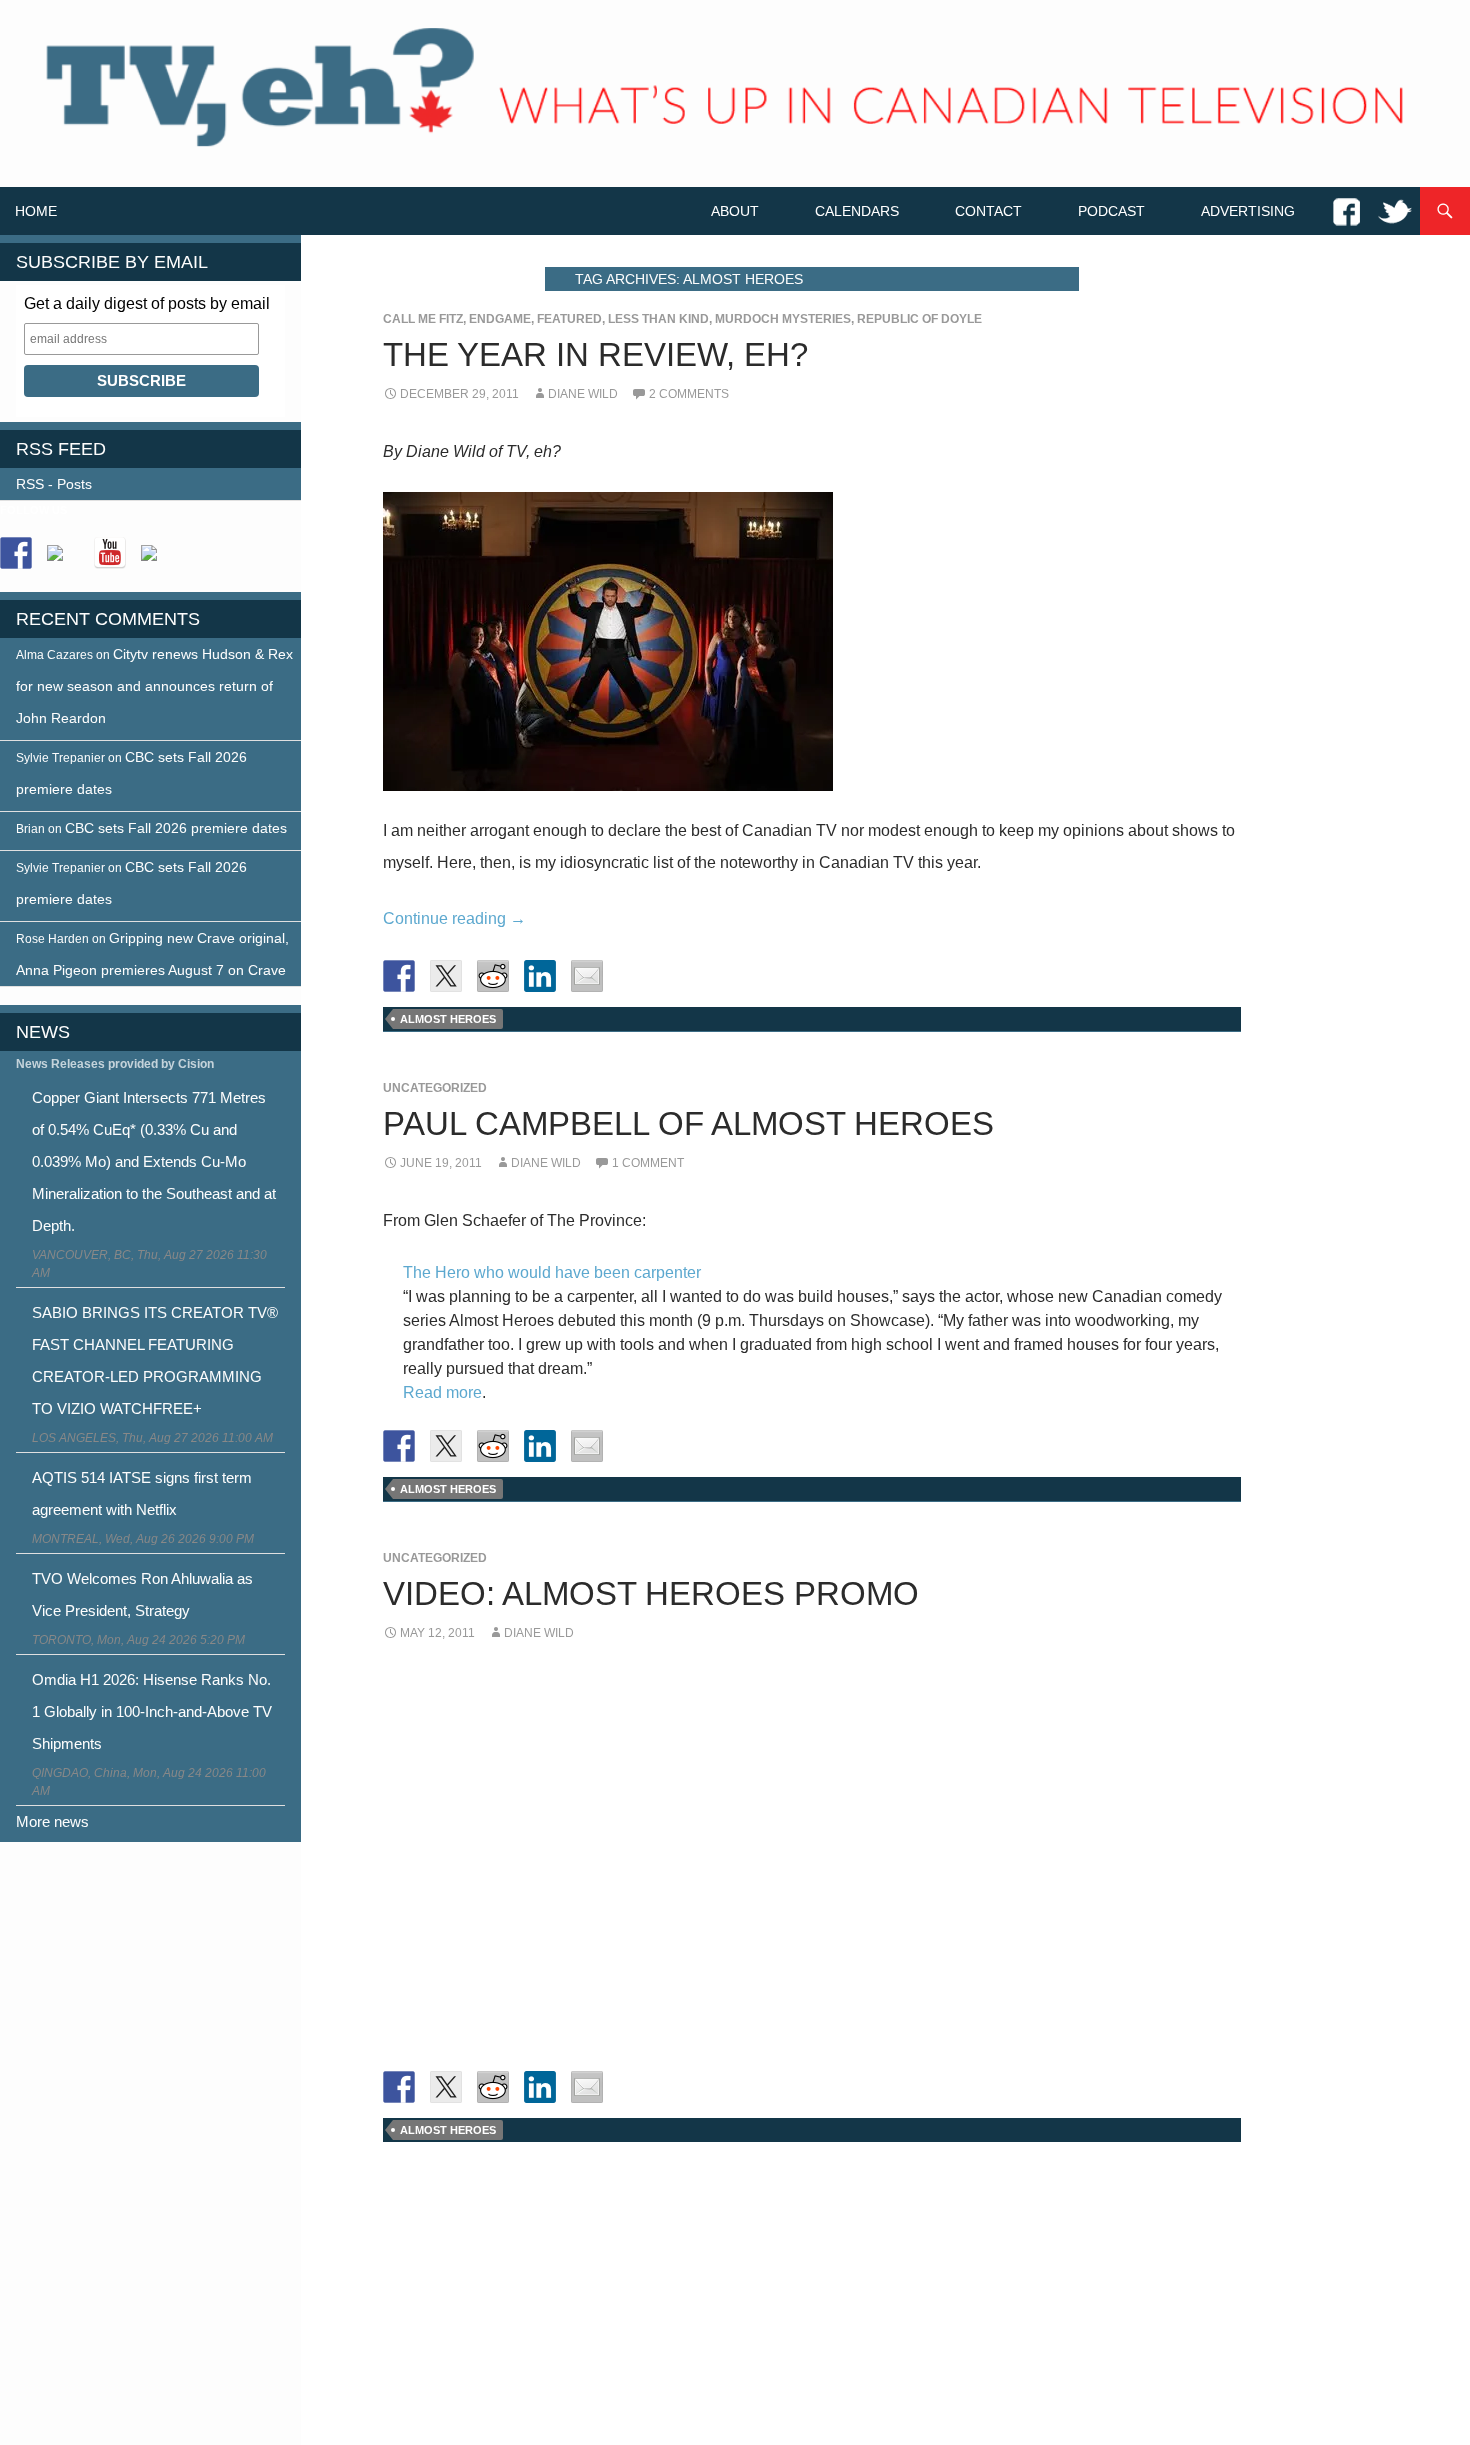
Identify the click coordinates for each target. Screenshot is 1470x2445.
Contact (988, 211)
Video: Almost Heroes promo (651, 1593)
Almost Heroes (448, 1019)
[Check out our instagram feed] (157, 561)
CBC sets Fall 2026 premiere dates (176, 828)
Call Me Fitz (423, 319)
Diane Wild (583, 394)
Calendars (857, 211)
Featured (569, 319)
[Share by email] (587, 976)
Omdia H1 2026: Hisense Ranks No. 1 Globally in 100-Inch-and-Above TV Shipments (152, 1711)
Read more (442, 1392)
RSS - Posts (54, 484)
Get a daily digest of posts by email (147, 303)
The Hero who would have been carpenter (552, 1272)
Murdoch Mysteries (783, 319)
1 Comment (648, 1163)
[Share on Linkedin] (540, 976)
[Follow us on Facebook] (16, 553)
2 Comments (689, 394)
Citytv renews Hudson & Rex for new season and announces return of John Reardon (154, 686)
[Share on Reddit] (493, 976)
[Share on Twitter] (446, 976)
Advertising (1248, 211)
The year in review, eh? (595, 354)
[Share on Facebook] (399, 976)
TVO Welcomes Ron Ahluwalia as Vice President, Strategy (142, 1594)
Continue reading (454, 918)
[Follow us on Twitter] (63, 561)
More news (52, 1821)
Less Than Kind (658, 319)
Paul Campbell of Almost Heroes (688, 1123)
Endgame (500, 319)
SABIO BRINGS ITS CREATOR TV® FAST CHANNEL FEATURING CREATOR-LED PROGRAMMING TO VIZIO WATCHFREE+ (155, 1360)
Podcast (1111, 211)
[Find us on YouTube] (110, 553)
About (735, 211)
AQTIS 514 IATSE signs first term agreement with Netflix (142, 1493)
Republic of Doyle (919, 319)
